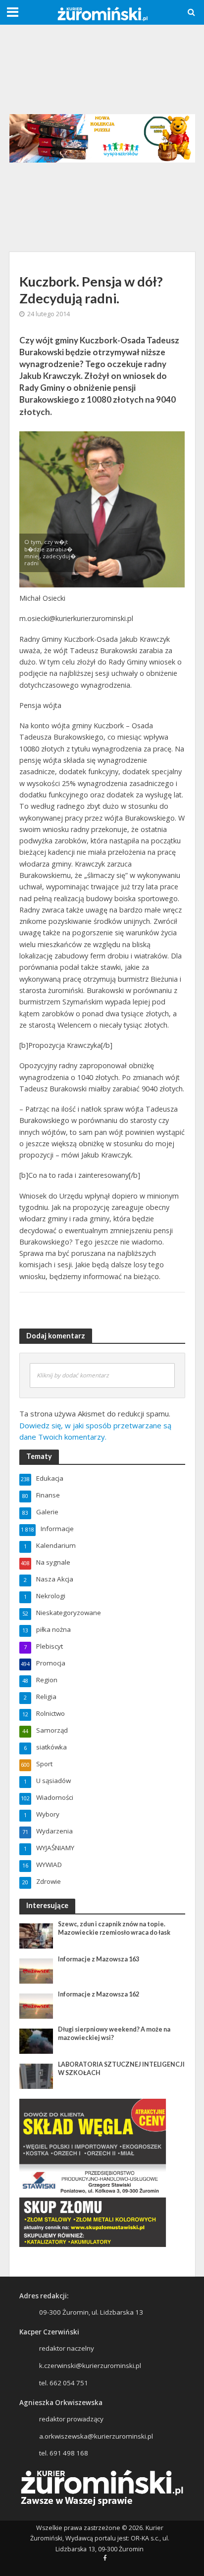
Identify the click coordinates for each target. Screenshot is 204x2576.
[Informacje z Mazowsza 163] (36, 1970)
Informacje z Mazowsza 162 (99, 1994)
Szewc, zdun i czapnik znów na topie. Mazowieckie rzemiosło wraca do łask (114, 1928)
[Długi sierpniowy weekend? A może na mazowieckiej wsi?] (36, 2040)
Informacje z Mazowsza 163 (99, 1959)
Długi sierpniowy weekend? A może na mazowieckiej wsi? (114, 2034)
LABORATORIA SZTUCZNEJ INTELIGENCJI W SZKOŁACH (121, 2069)
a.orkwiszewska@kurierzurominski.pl (96, 2436)
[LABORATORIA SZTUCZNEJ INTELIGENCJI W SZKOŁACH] (36, 2076)
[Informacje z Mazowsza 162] (36, 2005)
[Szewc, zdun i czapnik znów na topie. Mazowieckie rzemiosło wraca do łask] (36, 1935)
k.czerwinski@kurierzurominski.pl (90, 2366)
